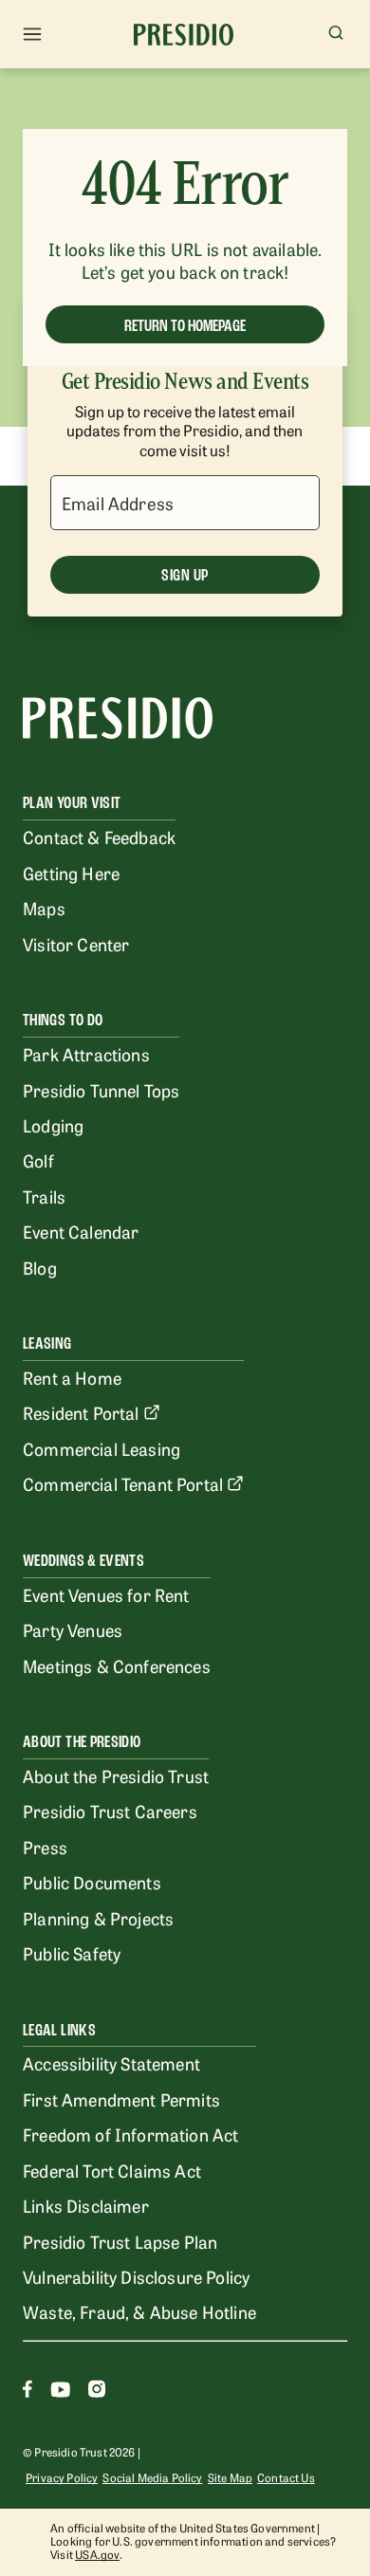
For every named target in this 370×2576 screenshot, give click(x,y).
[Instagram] (97, 2392)
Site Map (230, 2477)
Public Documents (92, 1882)
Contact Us (286, 2477)
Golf (38, 1160)
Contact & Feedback (99, 837)
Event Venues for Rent (106, 1594)
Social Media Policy (152, 2477)
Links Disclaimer (86, 2205)
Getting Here (71, 873)
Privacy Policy (62, 2477)
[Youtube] (60, 2392)
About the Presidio (82, 1742)
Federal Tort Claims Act (112, 2170)
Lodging (53, 1125)
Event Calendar (81, 1231)
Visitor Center (76, 944)
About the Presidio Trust (116, 1776)
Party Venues (73, 1629)
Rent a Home (72, 1377)
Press (45, 1847)
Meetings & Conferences (117, 1665)
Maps (44, 908)
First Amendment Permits (121, 2099)
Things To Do (63, 1020)
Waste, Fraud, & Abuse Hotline (139, 2311)
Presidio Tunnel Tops (101, 1090)
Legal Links (59, 2030)
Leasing (47, 1343)
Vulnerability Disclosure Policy (136, 2276)
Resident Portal (81, 1412)
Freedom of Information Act (130, 2134)
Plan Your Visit (72, 803)
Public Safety (72, 1953)
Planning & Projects (98, 1918)
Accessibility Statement (111, 2063)
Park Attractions (86, 1054)
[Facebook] (28, 2392)
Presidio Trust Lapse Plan (120, 2241)
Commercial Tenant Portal (123, 1483)
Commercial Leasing (102, 1448)
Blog (40, 1267)
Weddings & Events (83, 1561)
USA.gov (97, 2554)
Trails (44, 1196)
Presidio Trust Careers (110, 1811)
